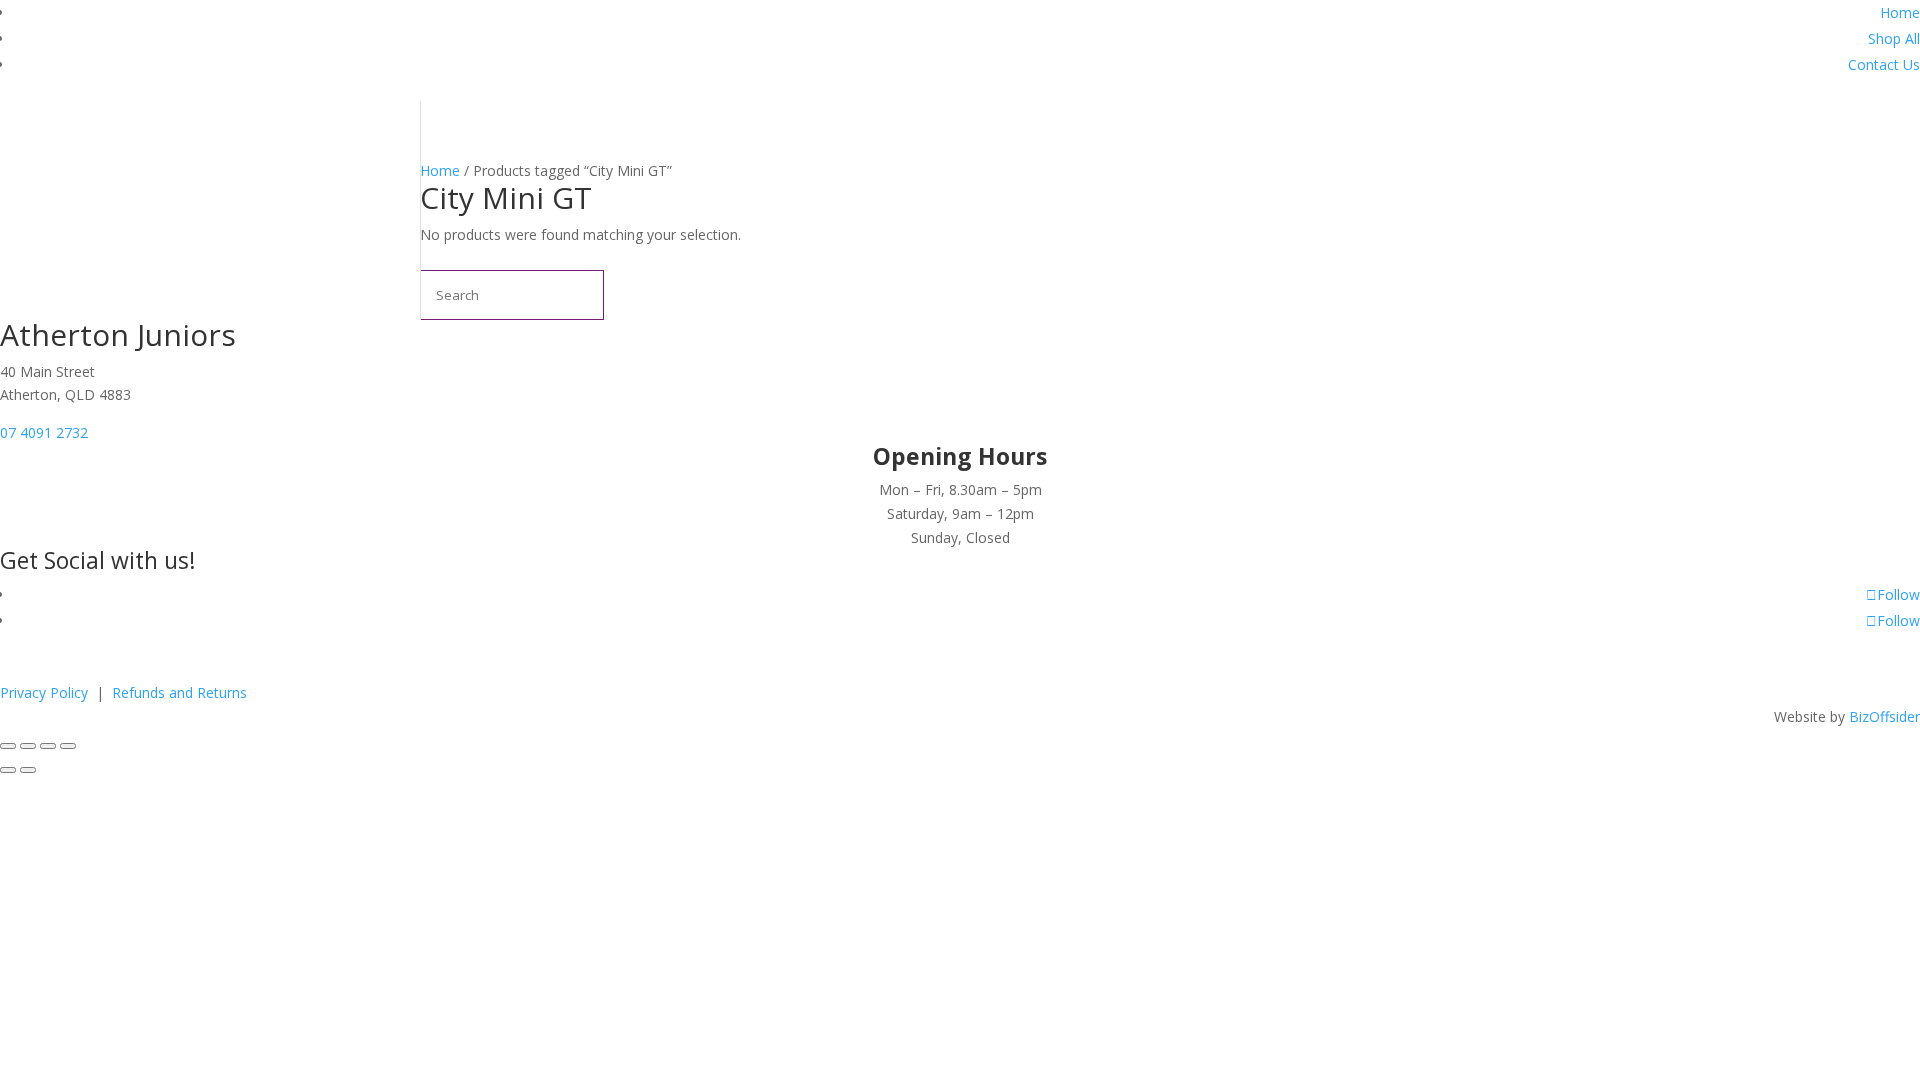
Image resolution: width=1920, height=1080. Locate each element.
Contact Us (1884, 64)
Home (1900, 12)
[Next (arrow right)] (28, 770)
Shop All (1894, 38)
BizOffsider (1884, 716)
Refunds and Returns (179, 692)
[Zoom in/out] (8, 746)
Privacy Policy (46, 692)
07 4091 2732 (44, 432)
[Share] (48, 746)
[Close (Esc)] (68, 746)
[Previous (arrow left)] (8, 770)
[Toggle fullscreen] (28, 746)
